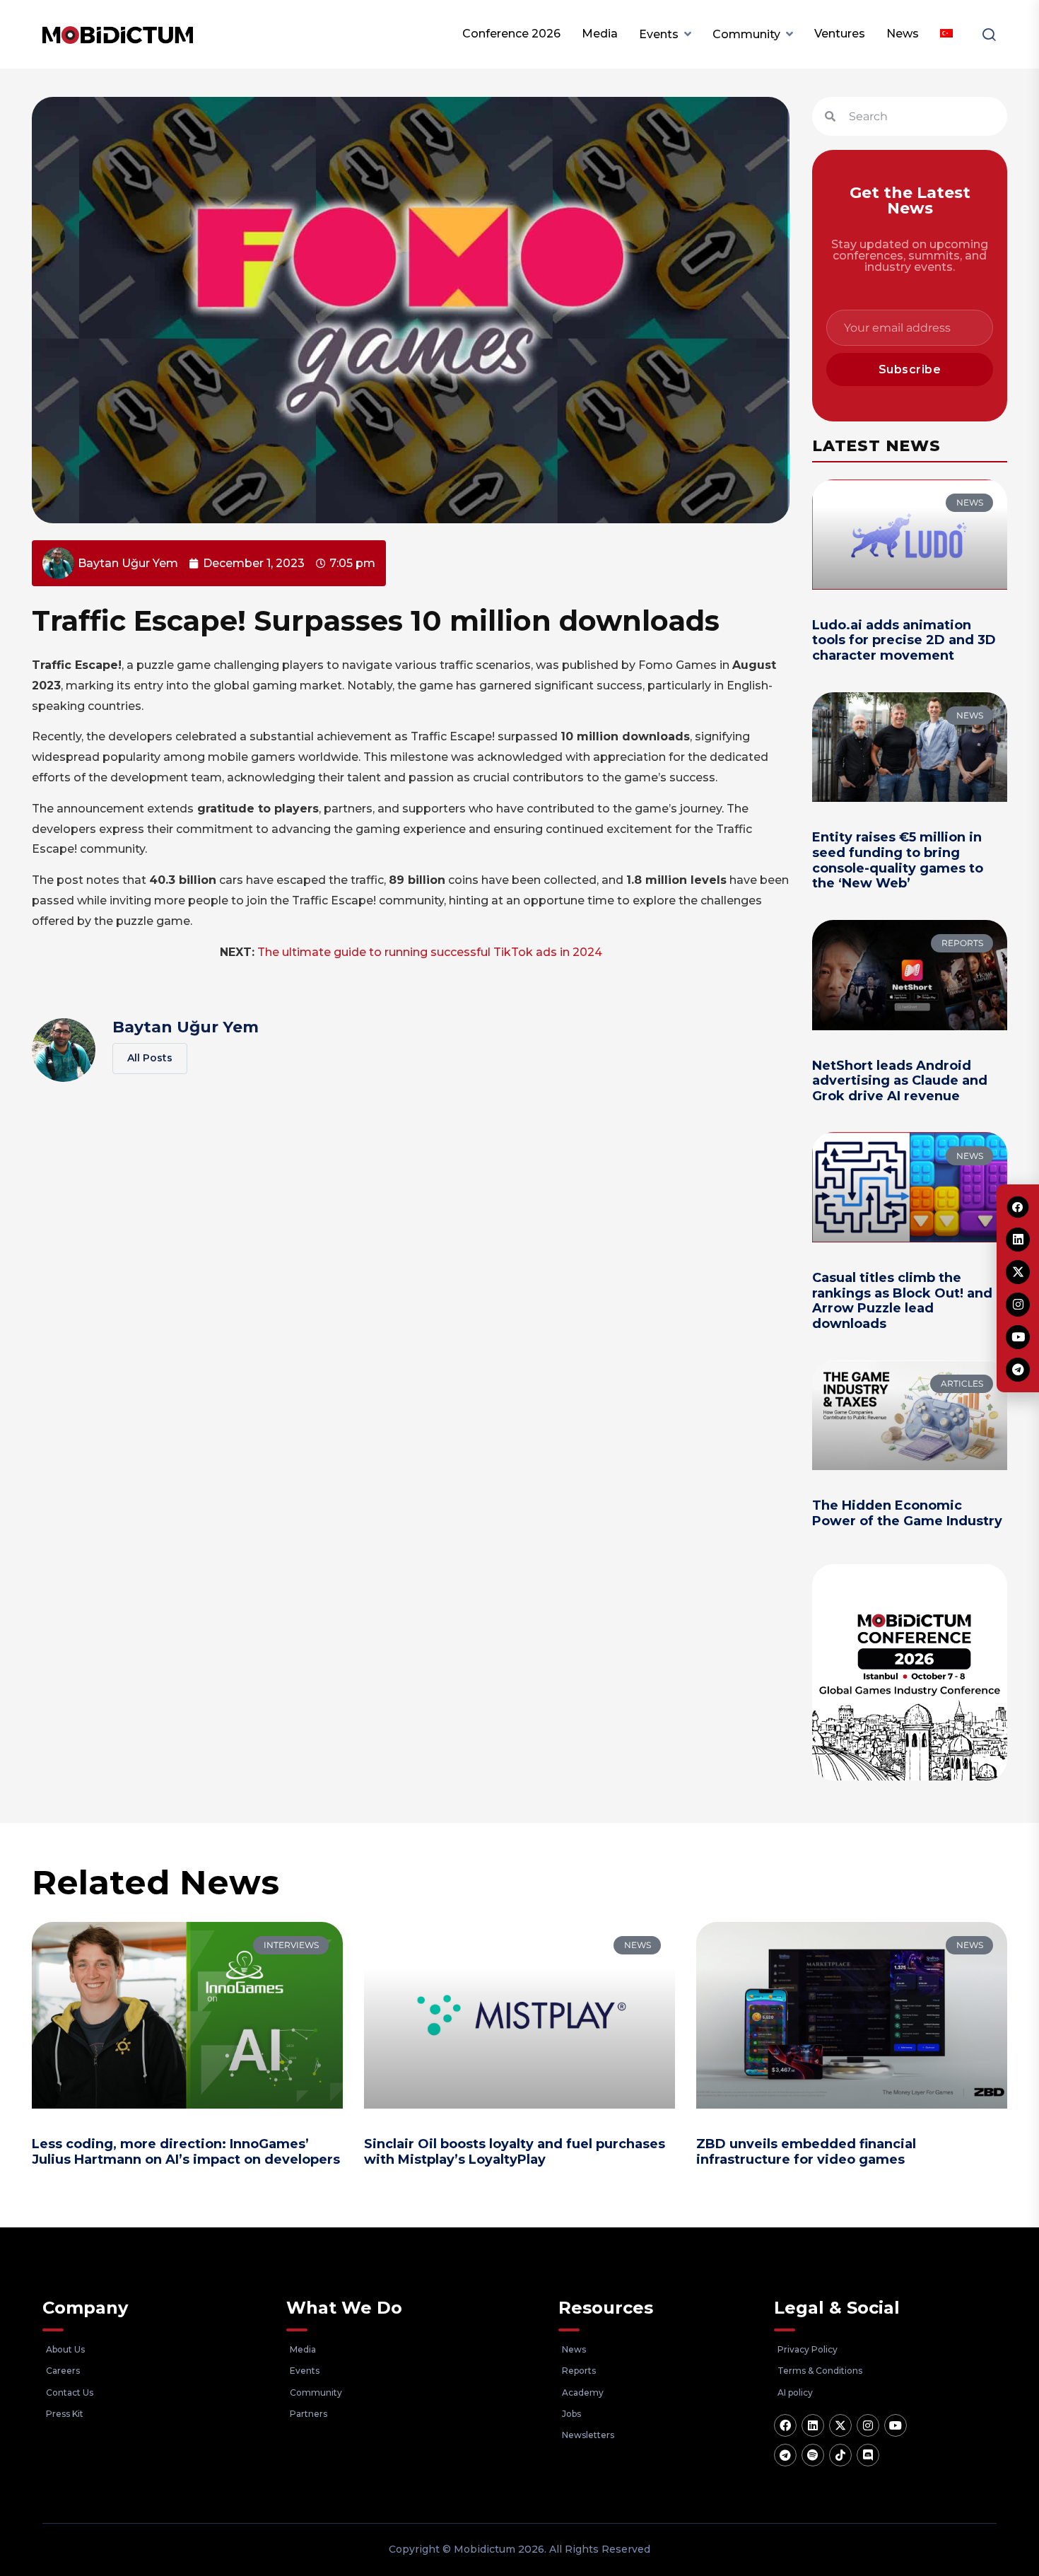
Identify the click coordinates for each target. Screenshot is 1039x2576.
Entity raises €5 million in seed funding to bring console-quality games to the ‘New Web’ (898, 860)
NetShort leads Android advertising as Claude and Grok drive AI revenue (900, 1081)
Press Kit (65, 2414)
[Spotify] (813, 2455)
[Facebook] (785, 2425)
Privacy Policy (808, 2349)
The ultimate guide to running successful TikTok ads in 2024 (430, 952)
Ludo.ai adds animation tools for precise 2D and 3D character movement (904, 640)
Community (746, 34)
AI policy (795, 2393)
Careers (63, 2371)
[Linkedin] (813, 2425)
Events (659, 34)
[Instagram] (868, 2425)
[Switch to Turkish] (946, 34)
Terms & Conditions (820, 2371)
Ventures (840, 34)
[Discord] (868, 2455)
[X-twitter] (840, 2425)
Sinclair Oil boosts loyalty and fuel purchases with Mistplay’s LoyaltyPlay (515, 2152)
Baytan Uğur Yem (186, 1027)
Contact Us (70, 2393)
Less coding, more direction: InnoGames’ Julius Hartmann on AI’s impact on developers (186, 2152)
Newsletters (588, 2435)
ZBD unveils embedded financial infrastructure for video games (806, 2152)
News (903, 34)
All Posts (150, 1058)
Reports (579, 2371)
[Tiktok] (840, 2455)
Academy (583, 2393)
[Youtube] (896, 2425)
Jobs (571, 2414)
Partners (309, 2414)
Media (600, 34)
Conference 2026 (511, 34)
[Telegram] (785, 2455)
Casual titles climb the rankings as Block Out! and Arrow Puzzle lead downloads (902, 1301)
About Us (65, 2349)
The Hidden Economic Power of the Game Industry (907, 1513)
